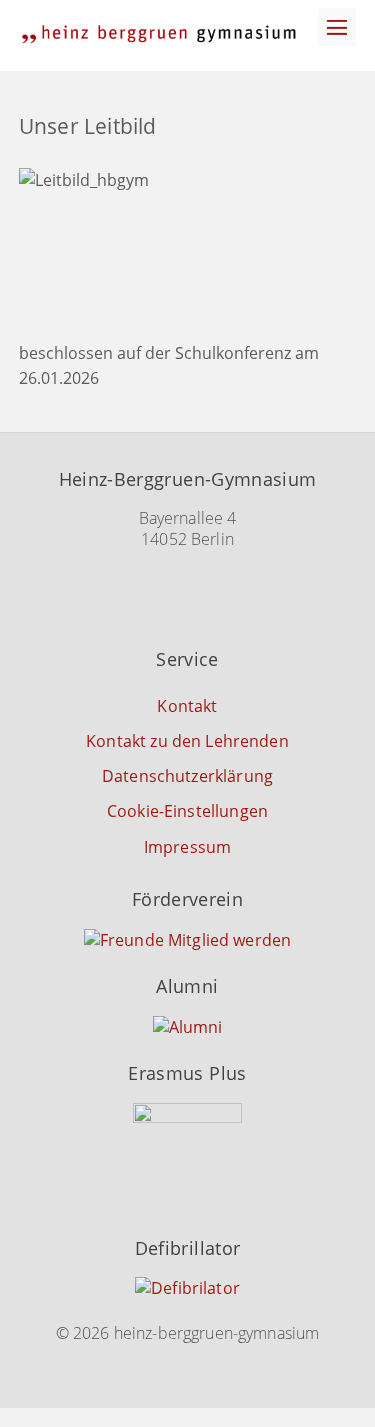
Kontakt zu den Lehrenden (187, 741)
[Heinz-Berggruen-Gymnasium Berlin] (159, 34)
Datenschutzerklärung (187, 776)
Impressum (187, 847)
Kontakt (187, 706)
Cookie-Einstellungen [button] (187, 811)
